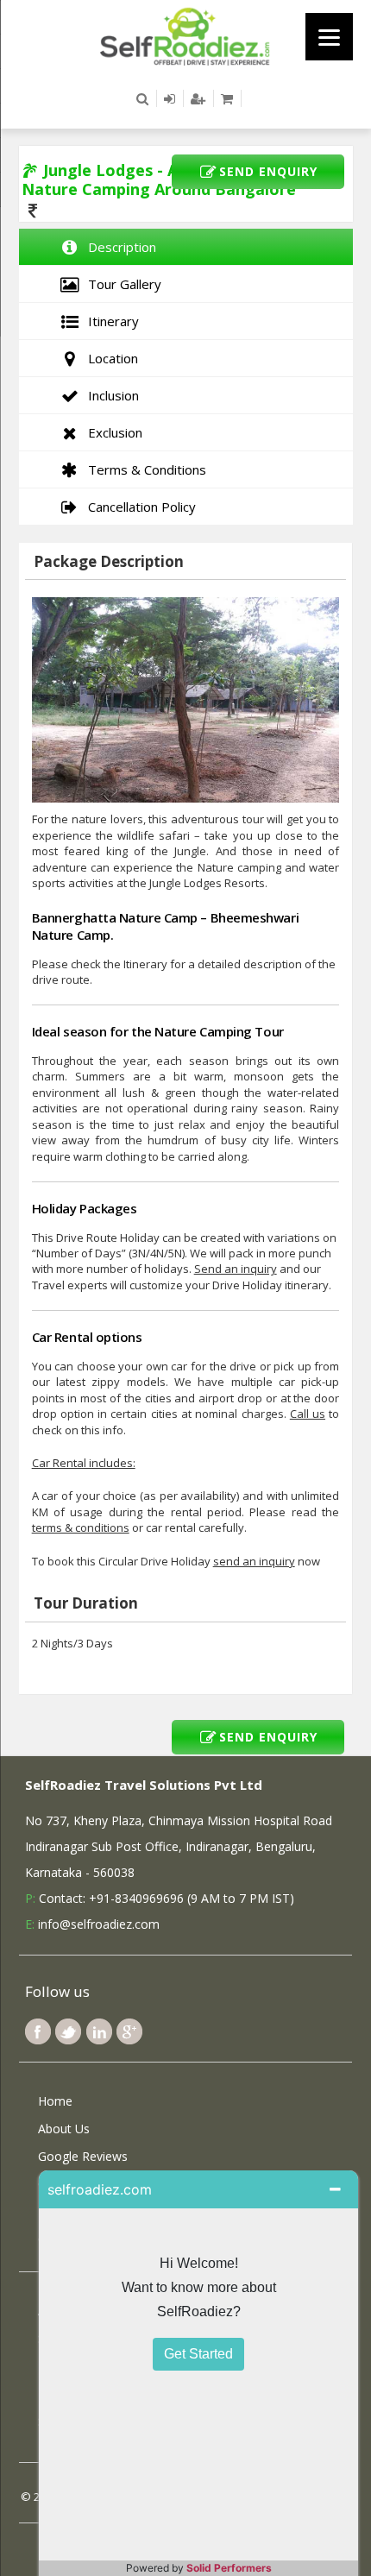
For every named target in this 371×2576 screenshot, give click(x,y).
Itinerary (110, 321)
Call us (308, 1414)
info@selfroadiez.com (99, 1924)
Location (110, 358)
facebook (38, 2031)
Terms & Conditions (144, 469)
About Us (64, 2129)
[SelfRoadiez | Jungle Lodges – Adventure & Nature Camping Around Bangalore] (185, 35)
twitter (68, 2031)
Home (55, 2101)
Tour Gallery (121, 284)
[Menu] (329, 37)
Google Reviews (83, 2156)
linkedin (99, 2031)
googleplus (129, 2031)
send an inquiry (254, 1561)
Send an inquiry (236, 1269)
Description (119, 247)
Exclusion (112, 432)
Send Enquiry (268, 171)
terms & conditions (81, 1527)
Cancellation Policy (138, 507)
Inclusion (110, 395)
